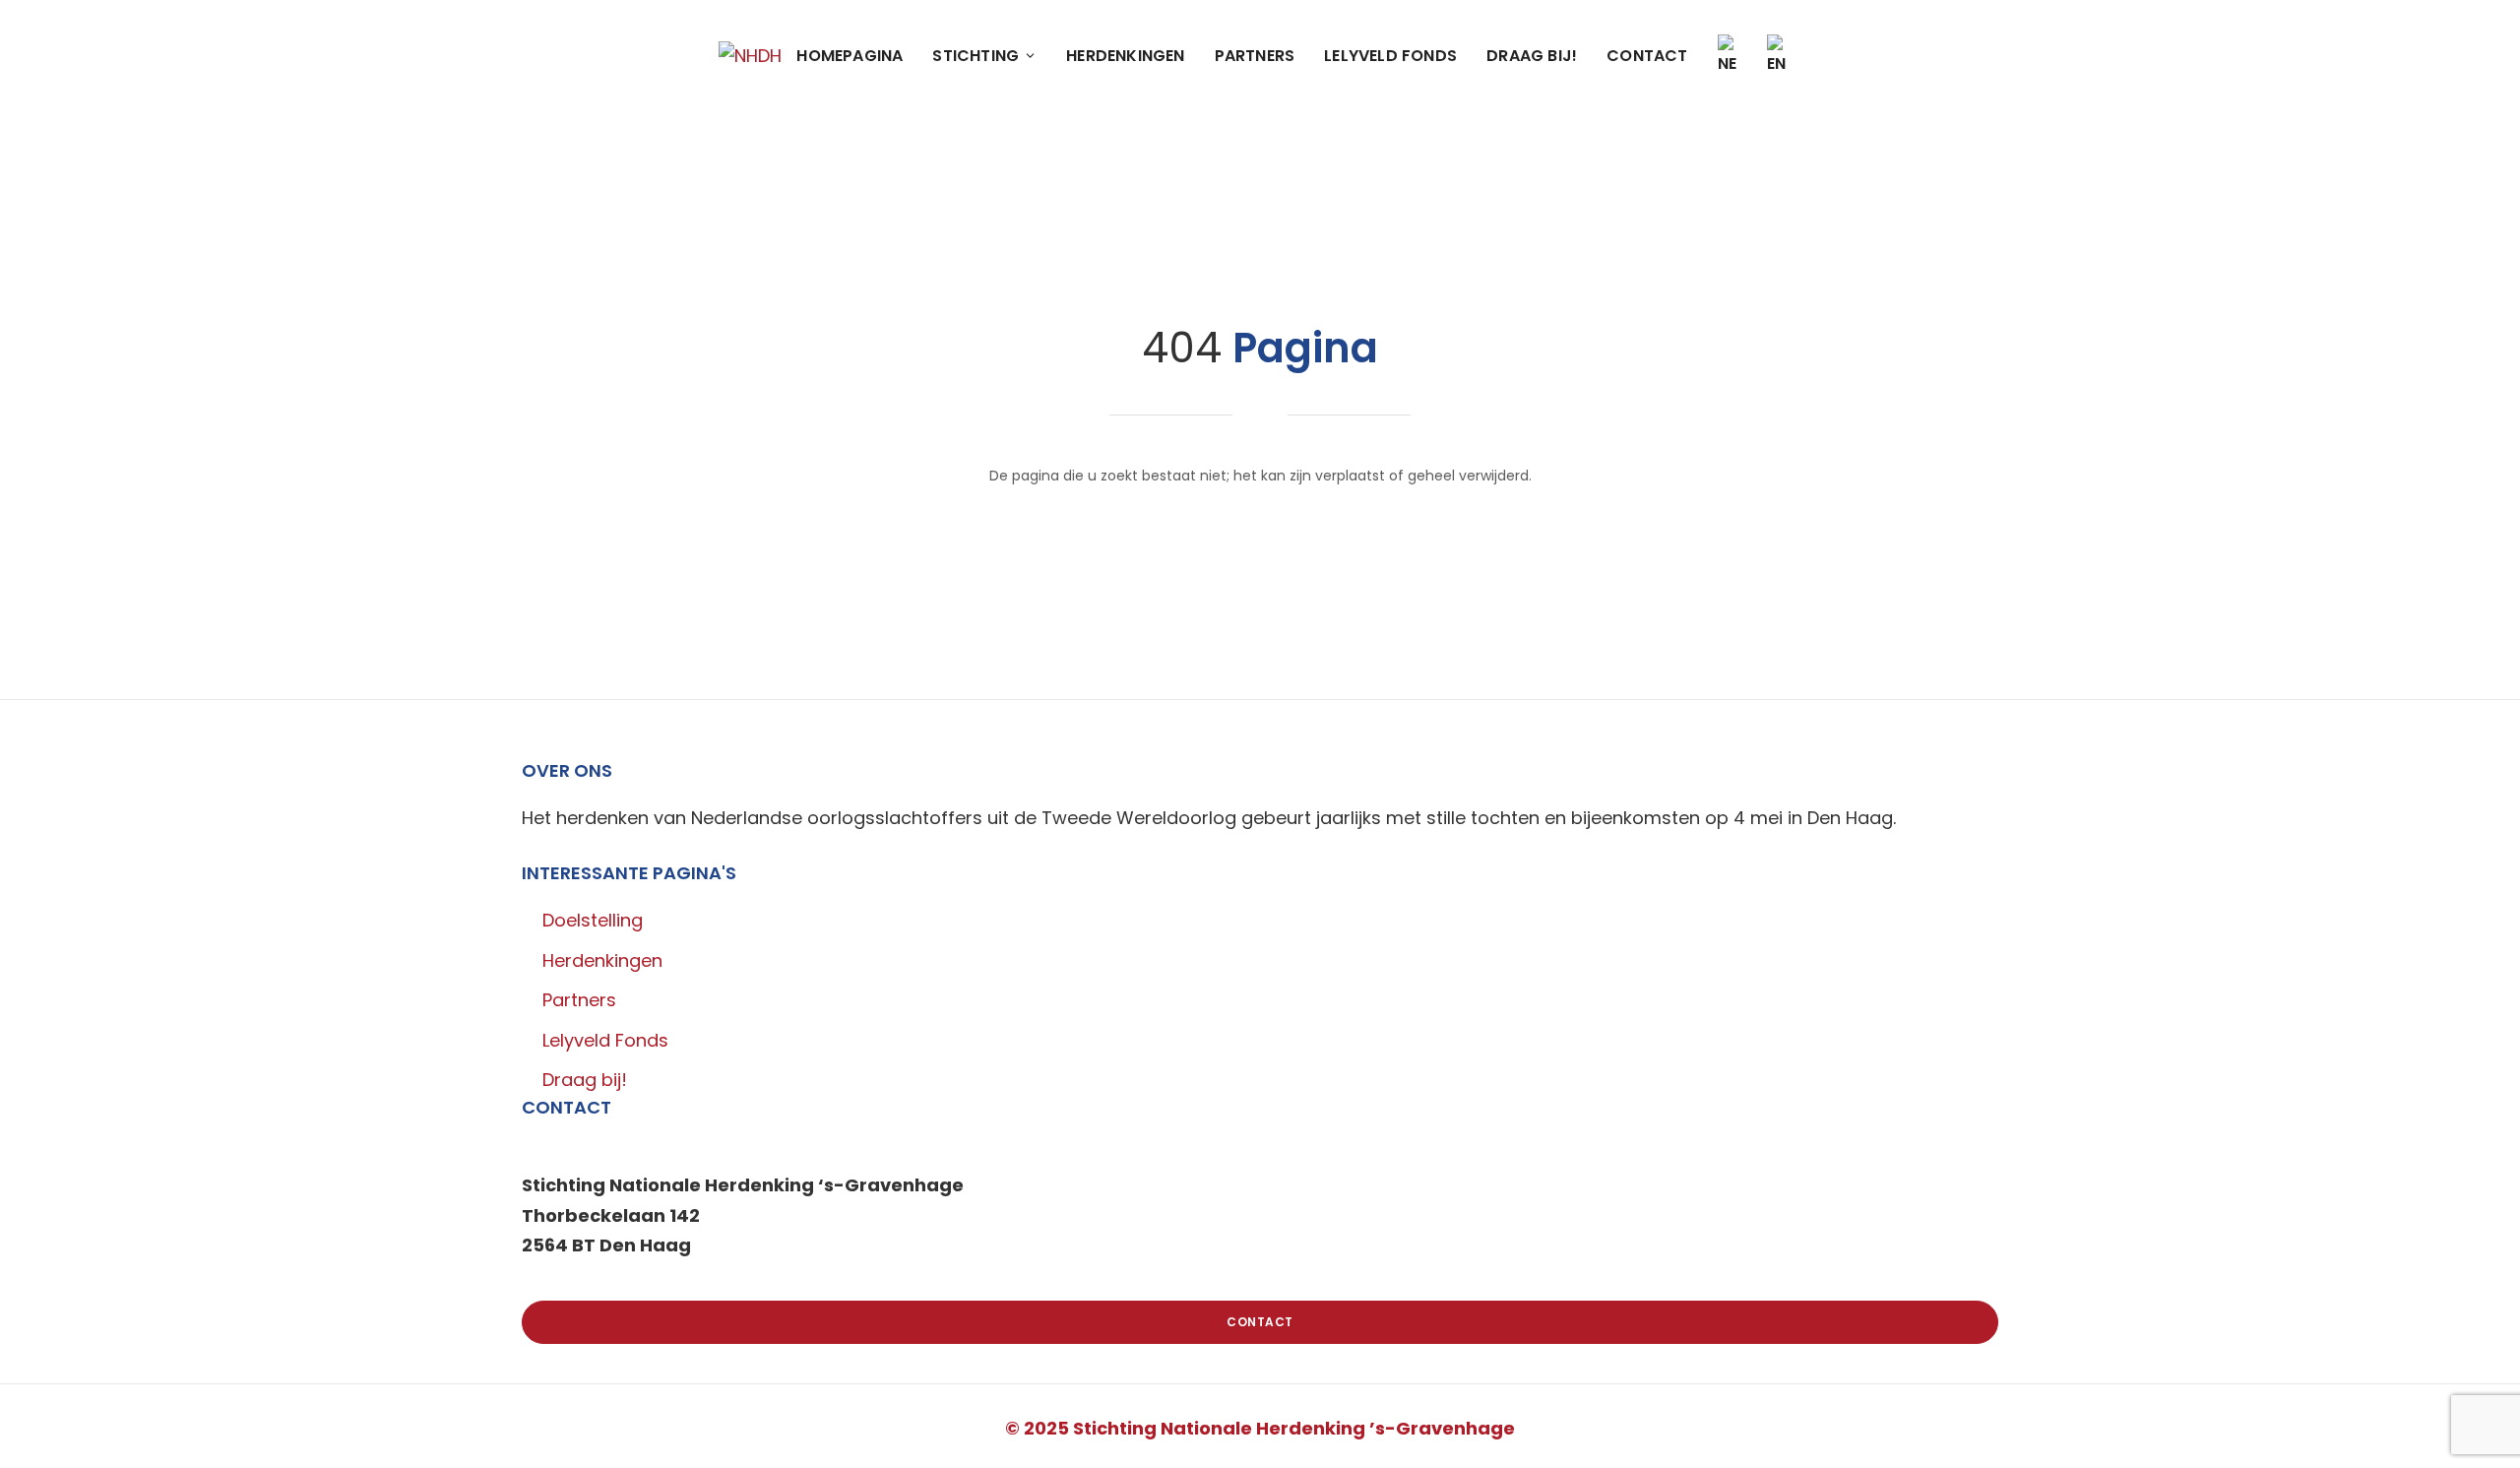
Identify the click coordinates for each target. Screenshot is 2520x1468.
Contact (1647, 56)
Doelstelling (593, 920)
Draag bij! (1532, 56)
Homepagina (850, 56)
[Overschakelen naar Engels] (1777, 56)
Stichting (976, 56)
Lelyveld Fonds (1390, 56)
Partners (1255, 56)
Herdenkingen (1125, 56)
